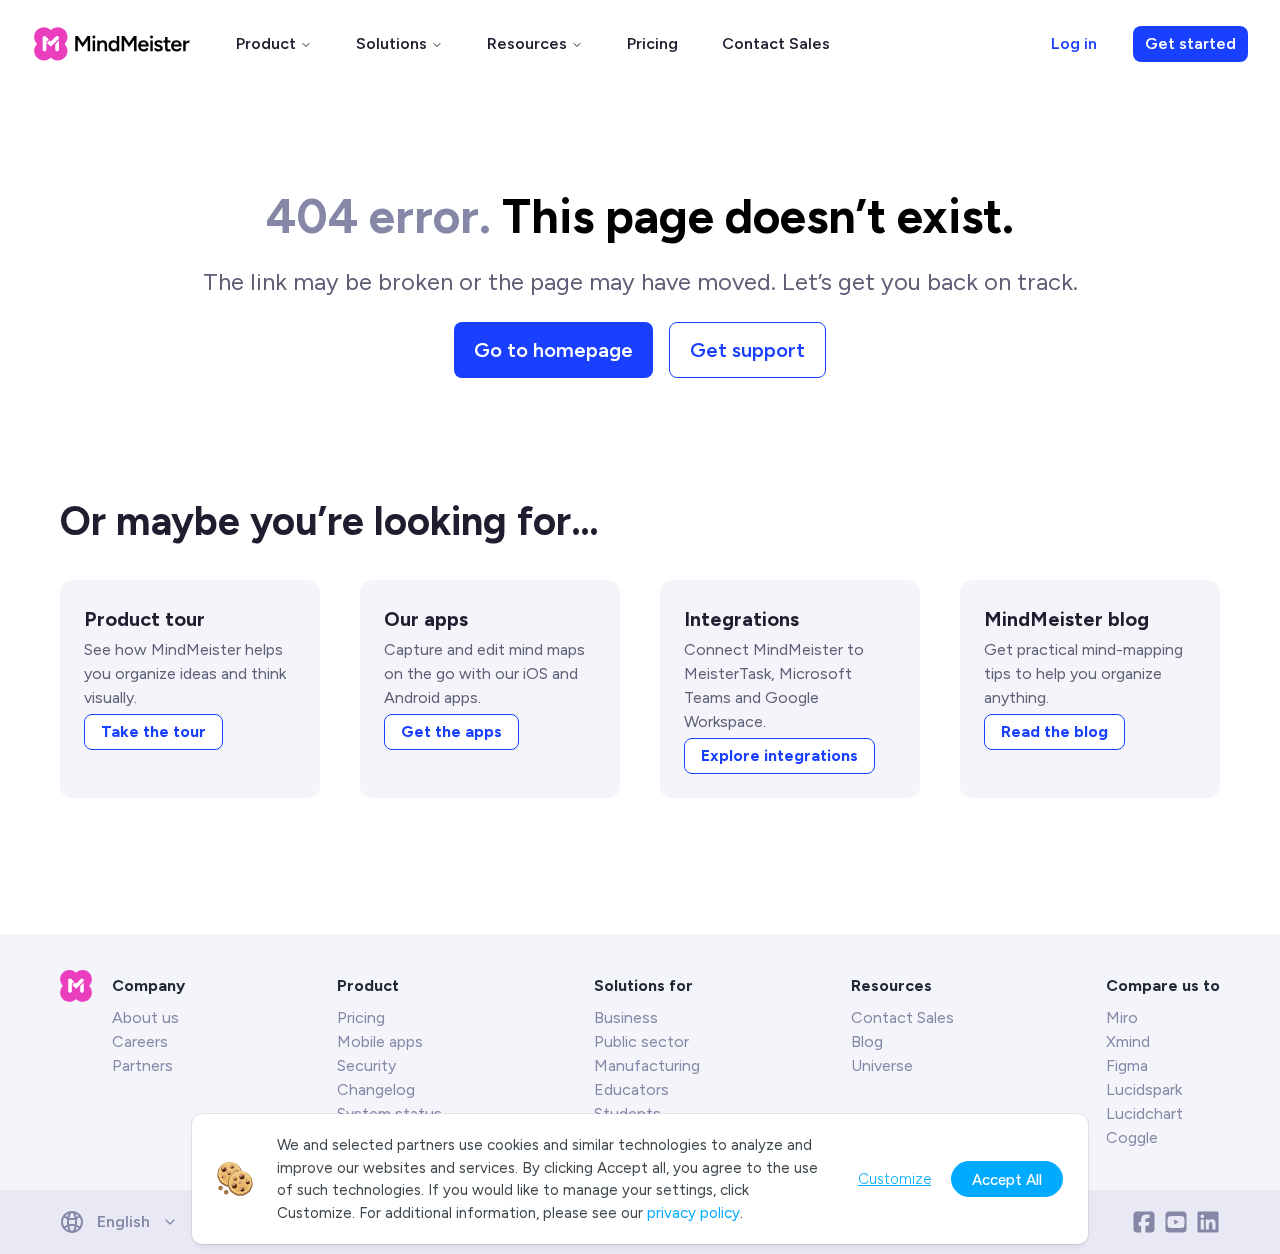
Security (366, 1065)
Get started (1190, 43)
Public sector (641, 1041)
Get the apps (451, 731)
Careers (140, 1041)
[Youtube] (1176, 1222)
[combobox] (125, 1222)
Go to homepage (553, 350)
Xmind (1128, 1041)
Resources (527, 43)
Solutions (391, 43)
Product (266, 43)
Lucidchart (1144, 1113)
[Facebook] (1144, 1222)
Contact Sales (776, 43)
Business (626, 1017)
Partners (142, 1065)
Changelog (376, 1089)
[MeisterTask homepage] (112, 44)
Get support (747, 350)
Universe (882, 1065)
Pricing (652, 43)
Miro (1122, 1017)
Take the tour (153, 731)
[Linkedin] (1208, 1222)
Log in (1074, 43)
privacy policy (693, 1213)
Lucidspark (1144, 1089)
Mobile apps (380, 1041)
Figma (1127, 1065)
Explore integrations (779, 755)
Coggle (1132, 1137)
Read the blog (1054, 731)
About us (145, 1017)
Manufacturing (647, 1065)
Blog (867, 1041)
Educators (631, 1089)
